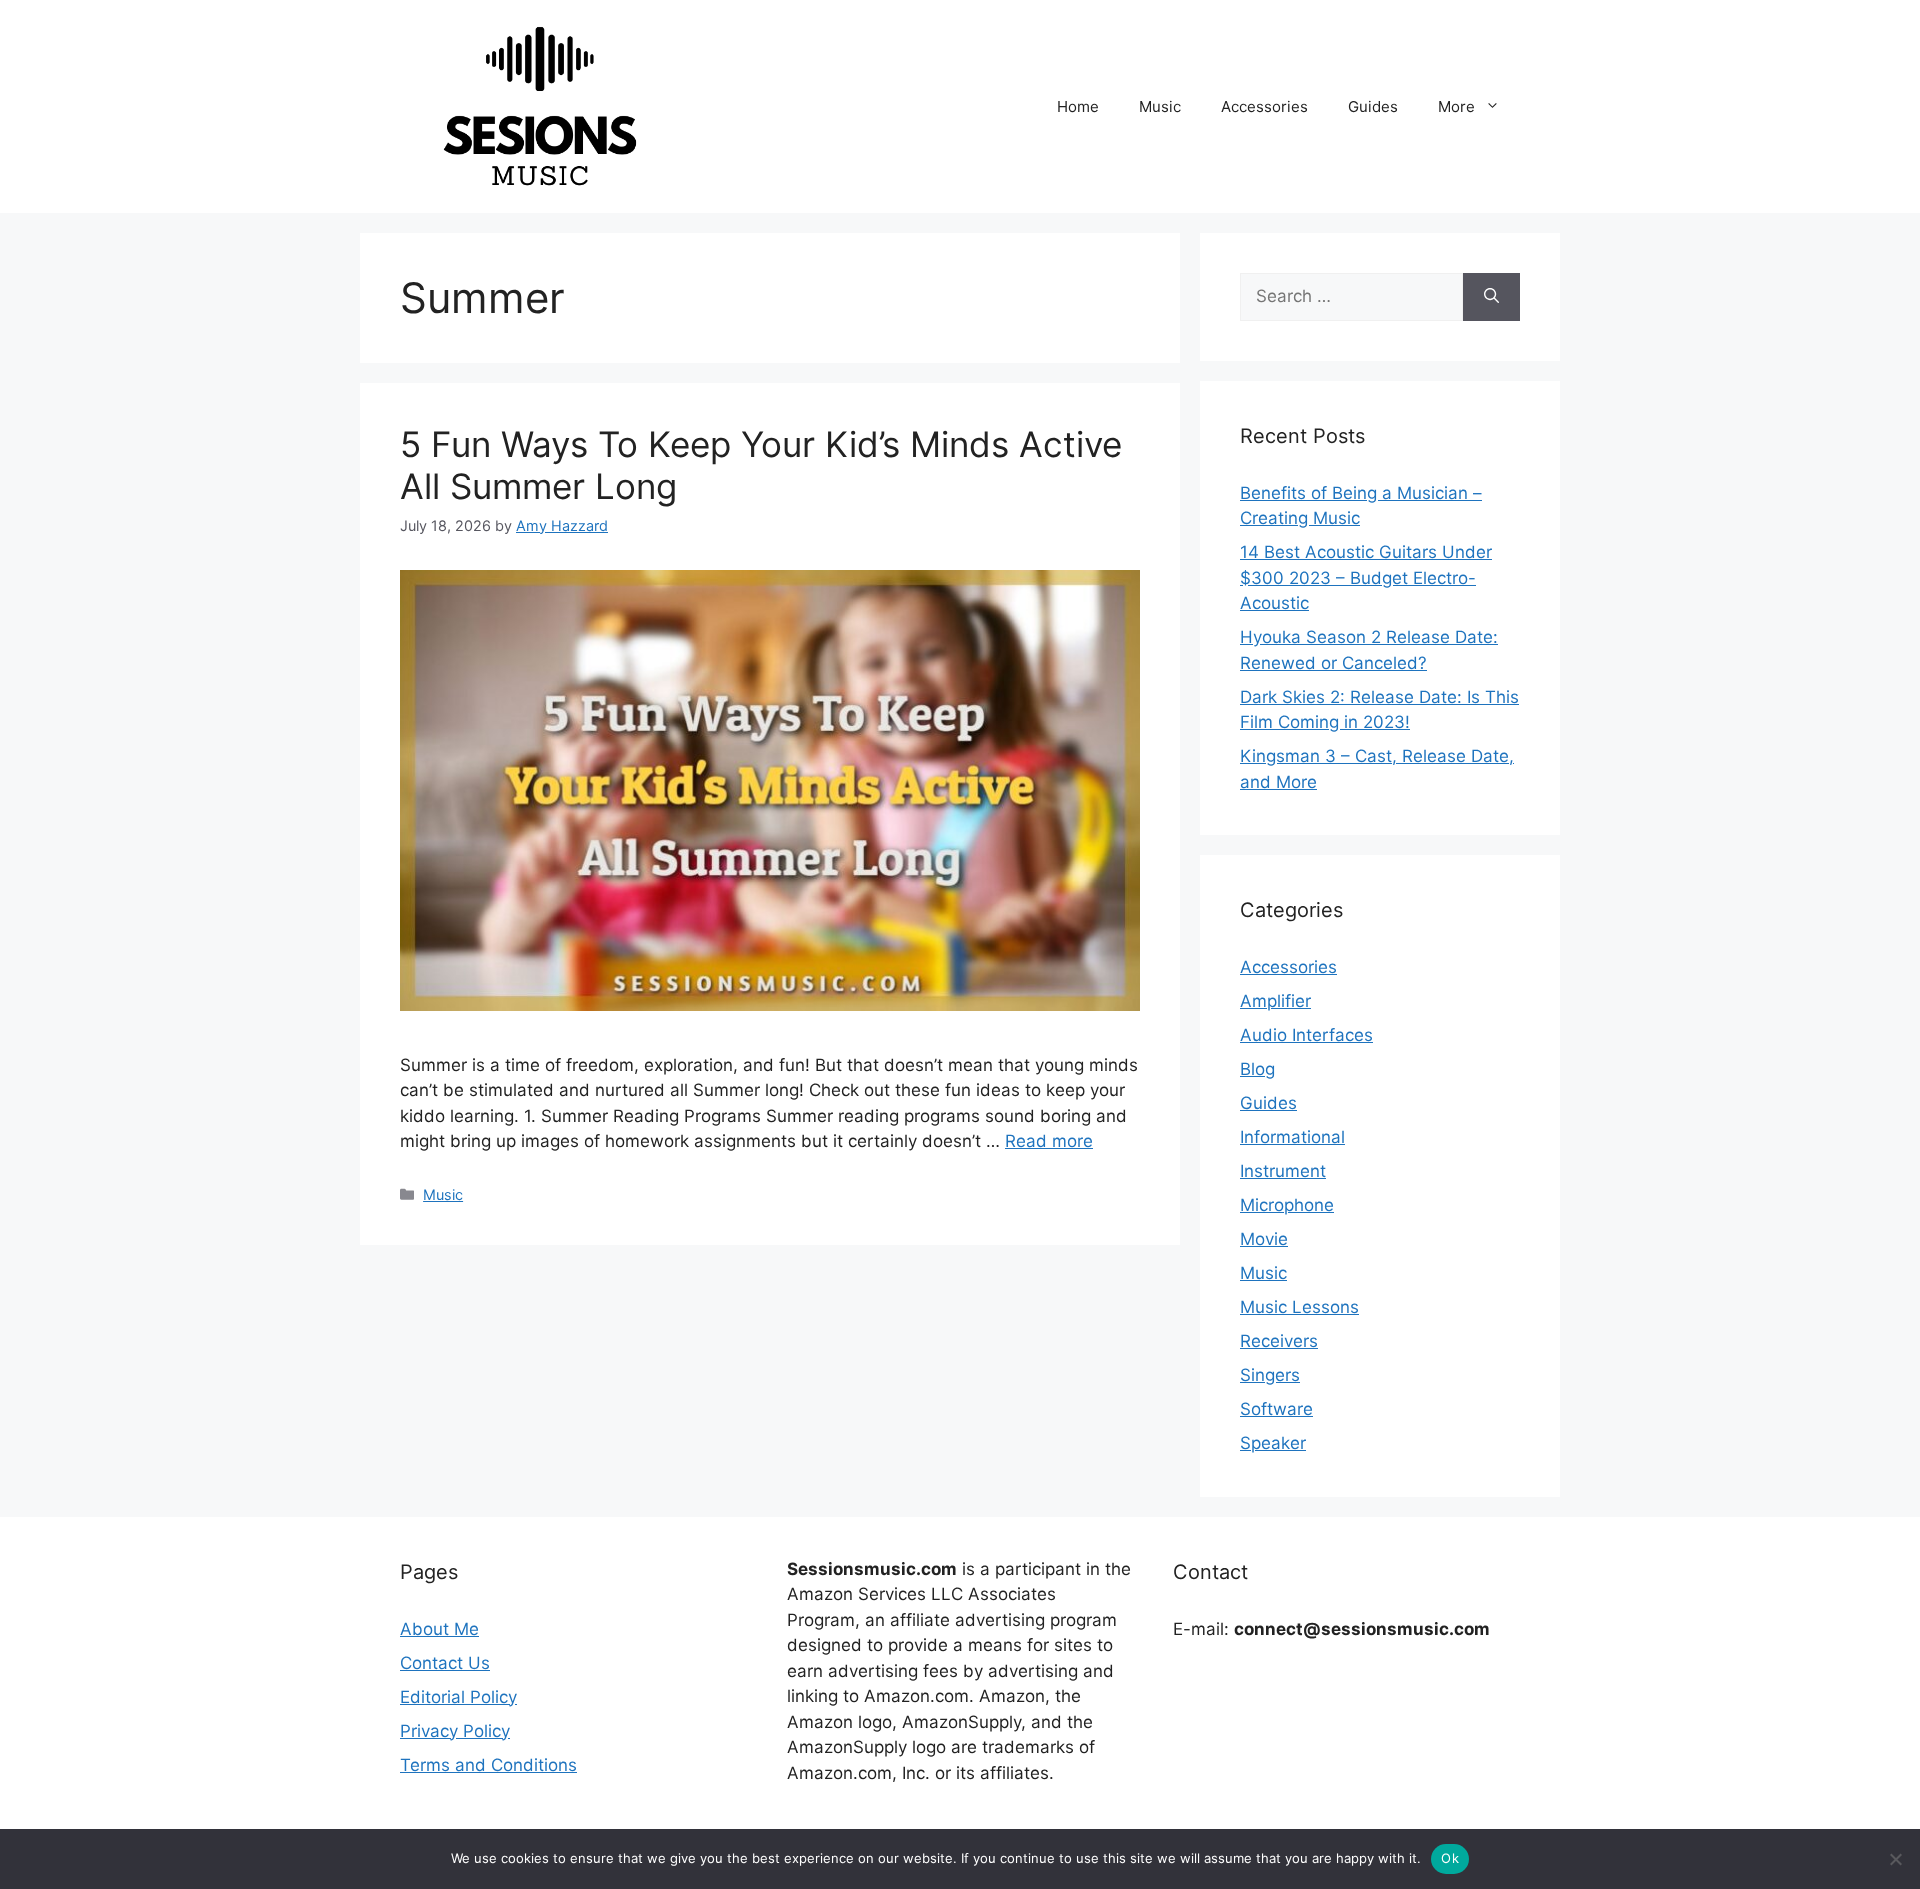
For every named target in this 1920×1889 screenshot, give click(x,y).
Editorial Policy (458, 1697)
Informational (1292, 1137)
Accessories (1264, 106)
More (1456, 106)
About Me (439, 1629)
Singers (1270, 1375)
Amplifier (1275, 1001)
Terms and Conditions (488, 1765)
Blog (1257, 1069)
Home (1078, 106)
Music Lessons (1299, 1307)
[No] (1895, 1859)
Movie (1264, 1239)
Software (1276, 1409)
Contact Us (445, 1663)
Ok (1450, 1858)
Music (1160, 106)
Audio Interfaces (1306, 1035)
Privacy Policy (455, 1731)
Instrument (1283, 1171)
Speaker (1273, 1443)
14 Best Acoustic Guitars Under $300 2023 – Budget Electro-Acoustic (1366, 577)
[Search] (1491, 297)
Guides (1373, 106)
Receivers (1279, 1341)
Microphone (1287, 1205)
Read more (1049, 1141)
